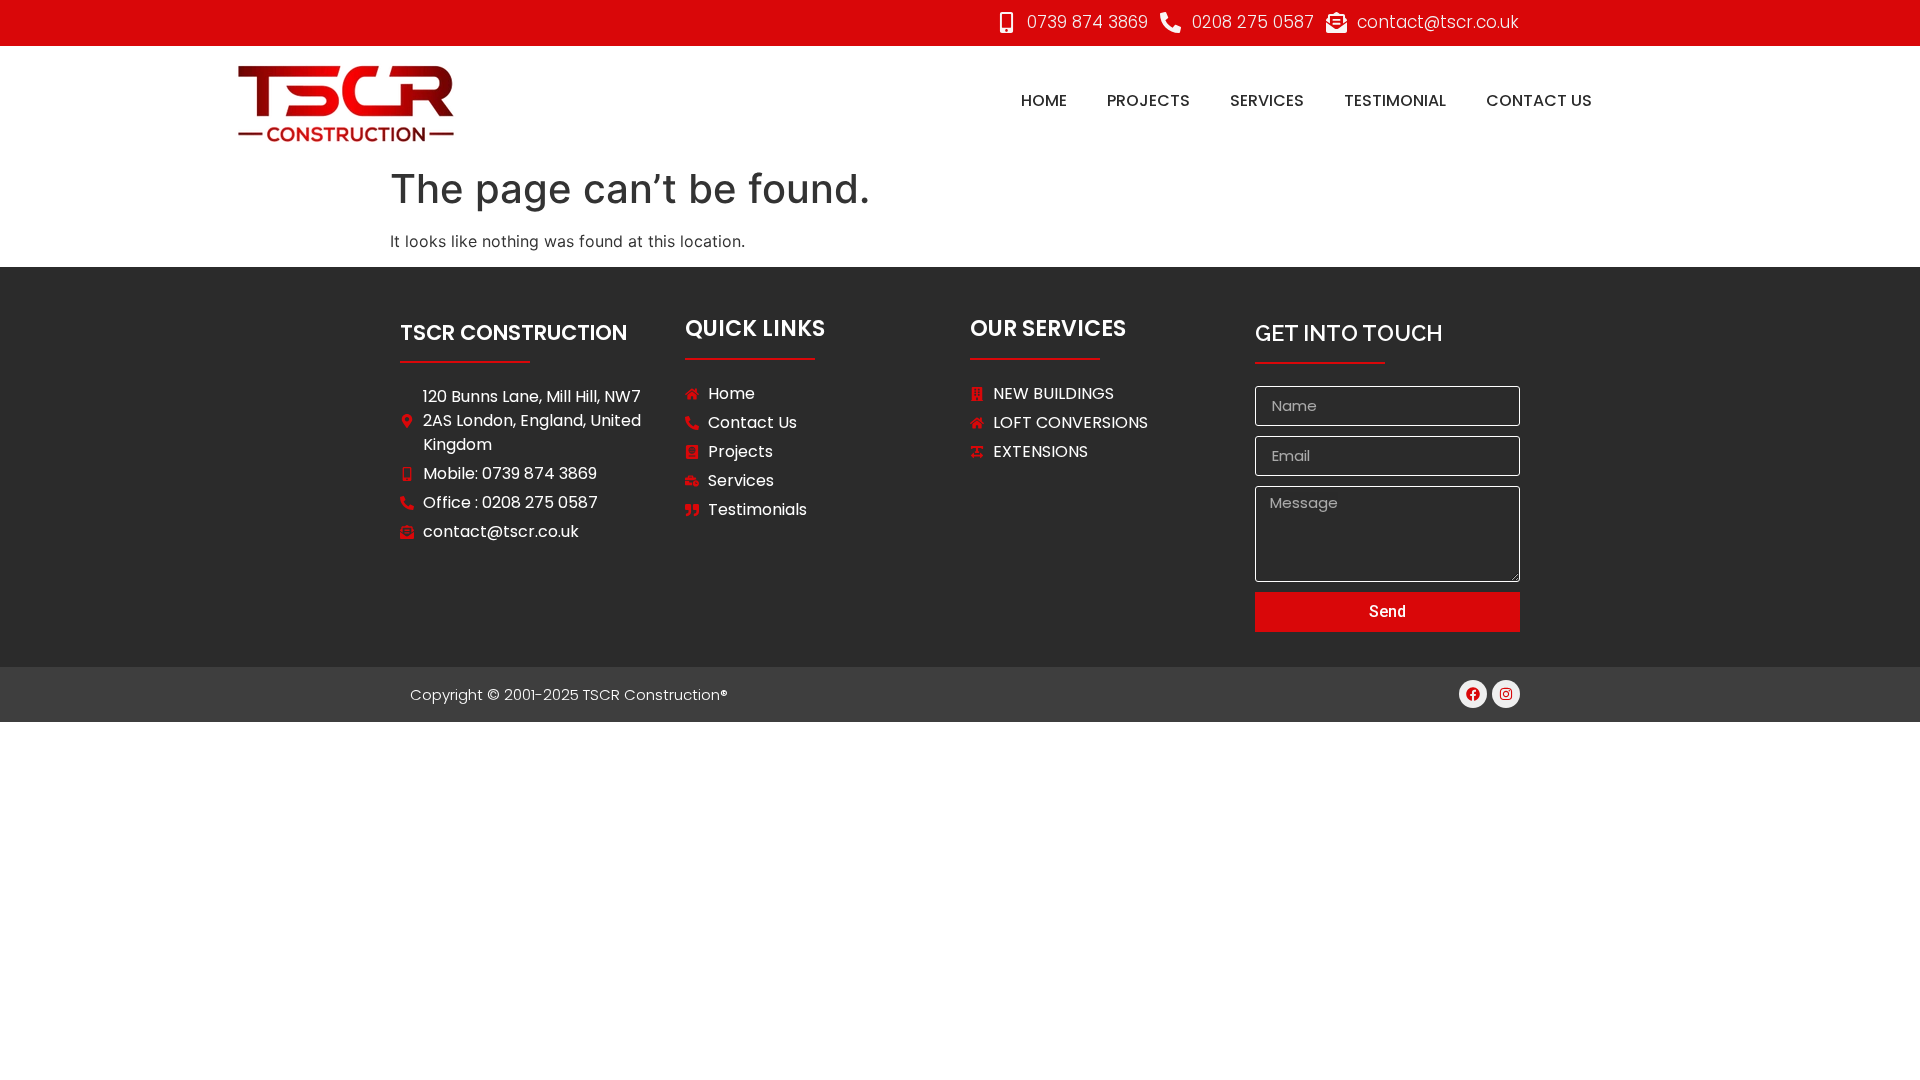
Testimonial (1395, 100)
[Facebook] (1473, 694)
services (1267, 100)
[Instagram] (1506, 694)
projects (1148, 100)
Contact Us (1539, 100)
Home (1044, 100)
